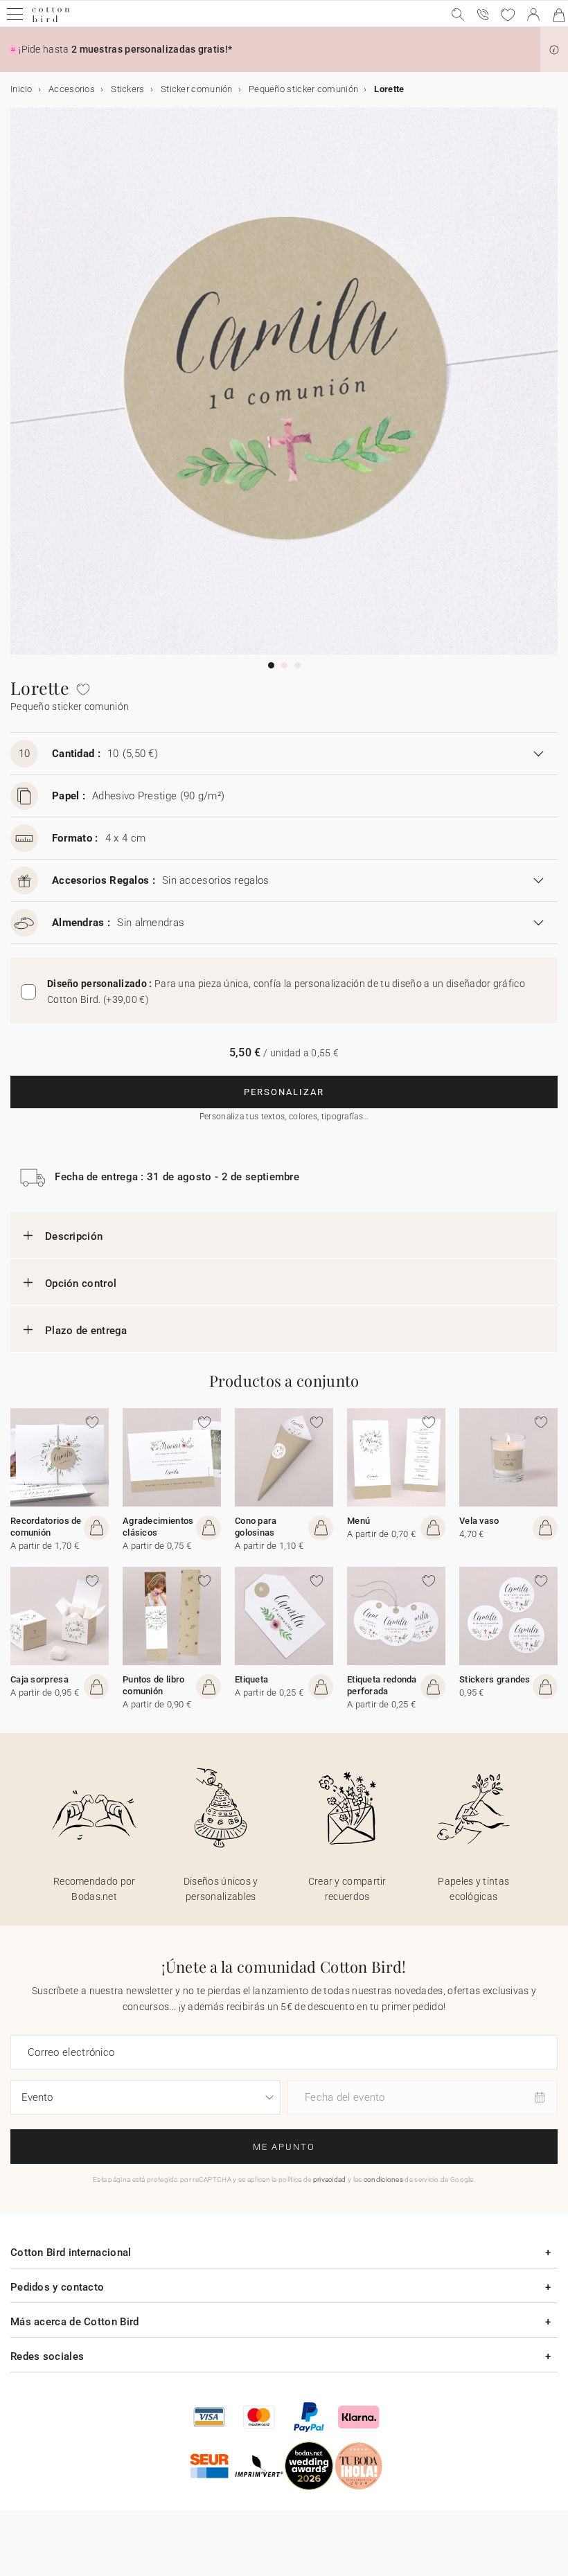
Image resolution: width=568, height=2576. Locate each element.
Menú (358, 1521)
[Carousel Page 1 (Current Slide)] (271, 665)
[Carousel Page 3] (298, 665)
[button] (554, 50)
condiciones (383, 2179)
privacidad (330, 2179)
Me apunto (284, 2147)
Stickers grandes (495, 1679)
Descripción (74, 1236)
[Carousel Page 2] (284, 665)
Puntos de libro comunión (154, 1685)
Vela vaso (479, 1521)
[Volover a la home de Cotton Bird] (51, 20)
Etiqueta (251, 1679)
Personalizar (284, 1092)
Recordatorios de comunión (46, 1527)
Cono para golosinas (256, 1527)
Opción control (81, 1283)
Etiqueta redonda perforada (382, 1685)
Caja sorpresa (39, 1679)
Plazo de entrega (86, 1331)
